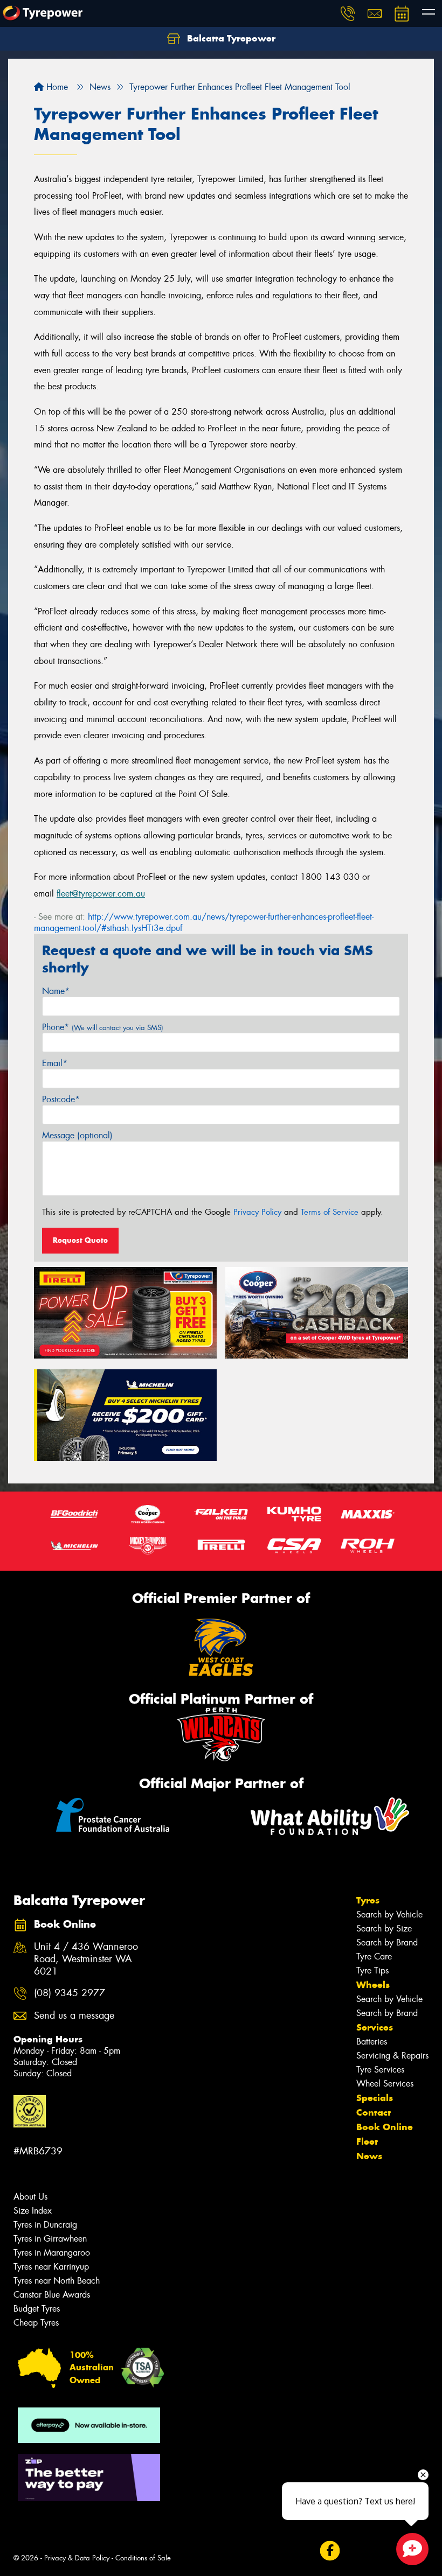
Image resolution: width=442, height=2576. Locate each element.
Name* (56, 991)
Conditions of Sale (143, 2558)
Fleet (367, 2141)
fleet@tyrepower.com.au (101, 894)
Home (56, 87)
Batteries (372, 2042)
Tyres (368, 1900)
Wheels (373, 1985)
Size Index (33, 2211)
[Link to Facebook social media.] (330, 2550)
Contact (374, 2112)
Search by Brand (387, 1942)
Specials (375, 2098)
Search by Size (384, 1928)
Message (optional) (77, 1135)
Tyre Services (380, 2070)
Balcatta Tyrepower (230, 38)
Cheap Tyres (36, 2323)
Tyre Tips (372, 1970)
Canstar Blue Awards (52, 2295)
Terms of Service (330, 1212)
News (369, 2156)
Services (375, 2027)
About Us (30, 2197)
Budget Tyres (37, 2309)
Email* (55, 1063)
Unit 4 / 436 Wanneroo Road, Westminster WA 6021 (86, 1959)
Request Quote (80, 1240)
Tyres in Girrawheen (50, 2239)
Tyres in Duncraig (45, 2225)
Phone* (103, 1027)
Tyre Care (374, 1956)
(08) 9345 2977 (70, 1993)
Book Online (385, 2127)
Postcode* (61, 1099)
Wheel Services (385, 2084)
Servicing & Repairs (392, 2056)
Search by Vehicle (389, 1914)
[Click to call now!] (348, 13)
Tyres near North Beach (57, 2281)
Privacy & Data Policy (77, 2558)
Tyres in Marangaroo (52, 2253)
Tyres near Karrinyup (51, 2267)
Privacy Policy (257, 1212)
